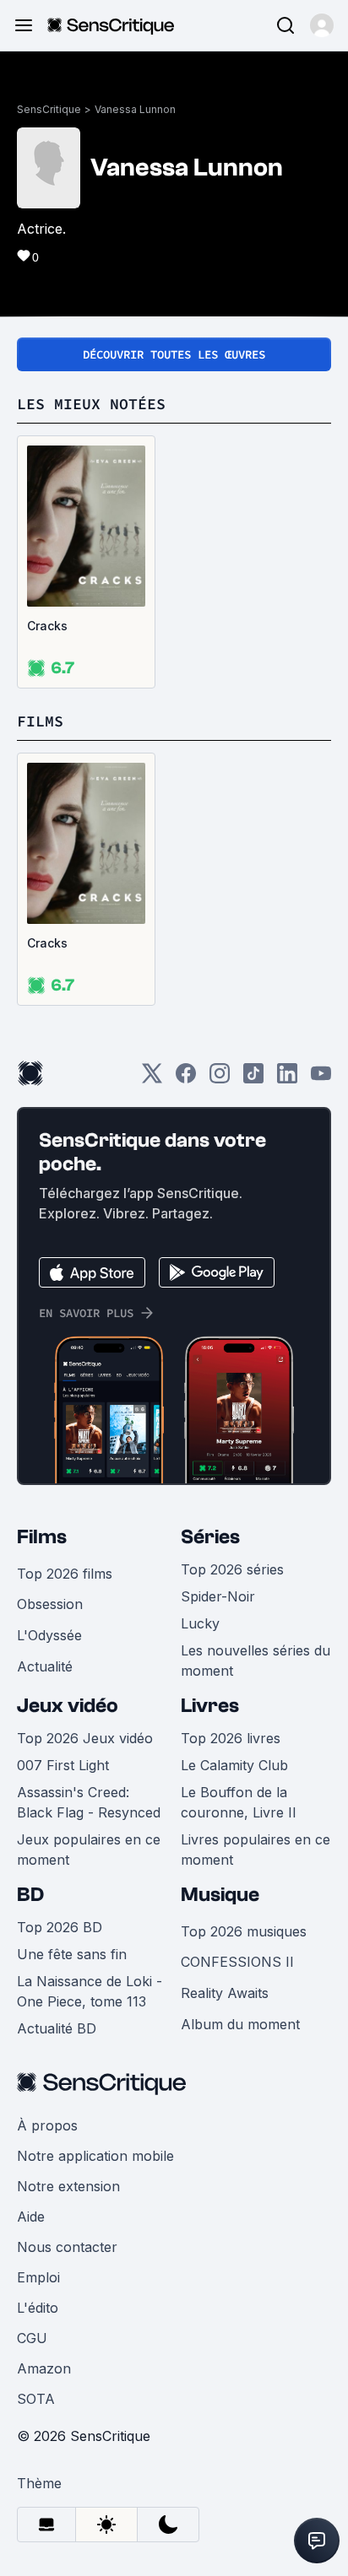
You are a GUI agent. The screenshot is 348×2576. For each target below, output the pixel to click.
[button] (322, 25)
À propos (47, 2125)
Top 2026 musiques (244, 1931)
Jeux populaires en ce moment (89, 1850)
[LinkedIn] (287, 1079)
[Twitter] (152, 1079)
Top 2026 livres (231, 1738)
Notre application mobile (95, 2156)
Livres (210, 1706)
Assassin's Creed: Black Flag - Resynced (89, 1802)
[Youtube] (321, 1079)
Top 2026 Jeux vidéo (85, 1738)
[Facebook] (186, 1079)
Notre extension (68, 2186)
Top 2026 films (65, 1574)
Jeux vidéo (68, 1706)
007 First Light (63, 1765)
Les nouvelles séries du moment (256, 1661)
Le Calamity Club (234, 1765)
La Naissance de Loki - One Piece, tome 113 (90, 1991)
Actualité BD (57, 2028)
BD (30, 1895)
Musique (220, 1895)
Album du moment (240, 2024)
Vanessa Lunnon (135, 109)
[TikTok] (253, 1079)
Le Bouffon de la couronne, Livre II (239, 1802)
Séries (210, 1537)
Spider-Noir (218, 1596)
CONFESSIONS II (237, 1962)
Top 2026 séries (232, 1569)
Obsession (50, 1604)
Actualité (45, 1666)
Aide (31, 2217)
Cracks (47, 626)
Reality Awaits (225, 1993)
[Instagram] (220, 1079)
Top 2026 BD (60, 1927)
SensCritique (49, 109)
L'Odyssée (49, 1635)
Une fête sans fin (72, 1954)
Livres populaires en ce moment (256, 1850)
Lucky (200, 1623)
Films (42, 1537)
